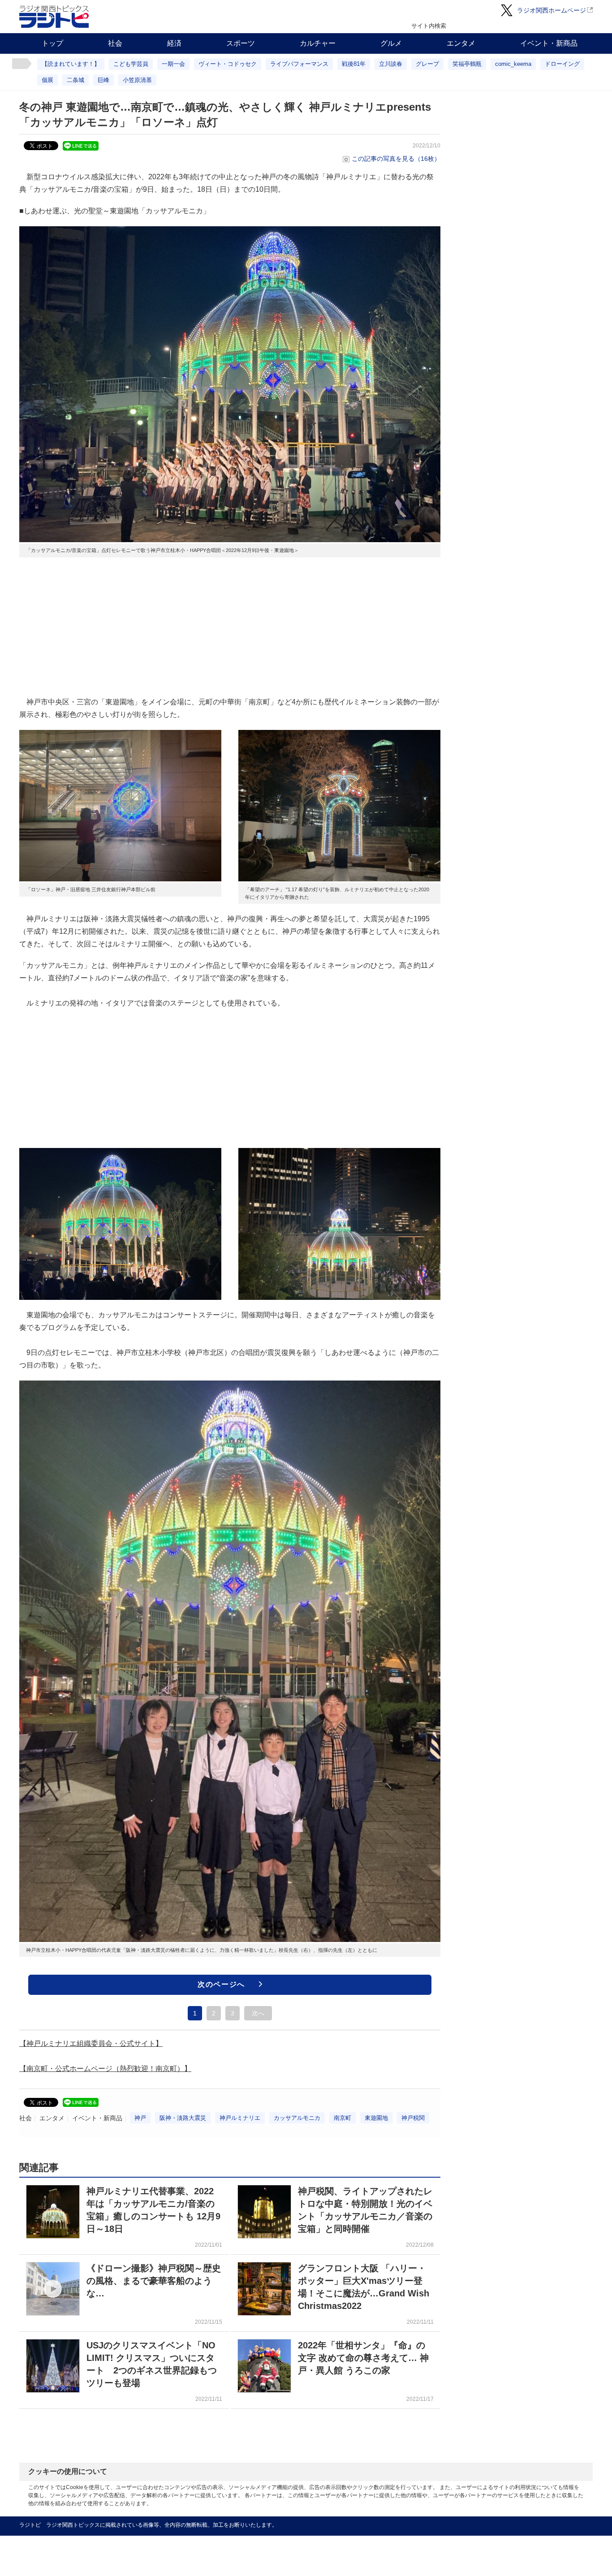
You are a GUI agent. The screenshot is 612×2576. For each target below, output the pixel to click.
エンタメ (461, 43)
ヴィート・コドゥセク (228, 64)
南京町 (343, 2118)
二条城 (75, 80)
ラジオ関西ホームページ (552, 10)
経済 (174, 43)
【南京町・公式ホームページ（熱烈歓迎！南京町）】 (105, 2069)
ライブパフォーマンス (299, 64)
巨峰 (103, 80)
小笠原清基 (137, 80)
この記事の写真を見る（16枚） (396, 159)
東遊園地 (376, 2118)
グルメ (391, 43)
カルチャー (318, 43)
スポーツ (241, 43)
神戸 (140, 2118)
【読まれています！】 (71, 64)
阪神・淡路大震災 (183, 2118)
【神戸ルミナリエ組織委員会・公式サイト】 (91, 2043)
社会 (115, 43)
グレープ (427, 64)
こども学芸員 (131, 64)
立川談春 (391, 64)
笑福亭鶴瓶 (467, 64)
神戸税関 (413, 2118)
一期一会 (173, 64)
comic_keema (513, 64)
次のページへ (221, 1984)
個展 (47, 80)
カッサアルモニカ (297, 2118)
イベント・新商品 (549, 43)
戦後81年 (354, 64)
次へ (258, 2013)
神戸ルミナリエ (240, 2118)
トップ (52, 43)
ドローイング (562, 64)
